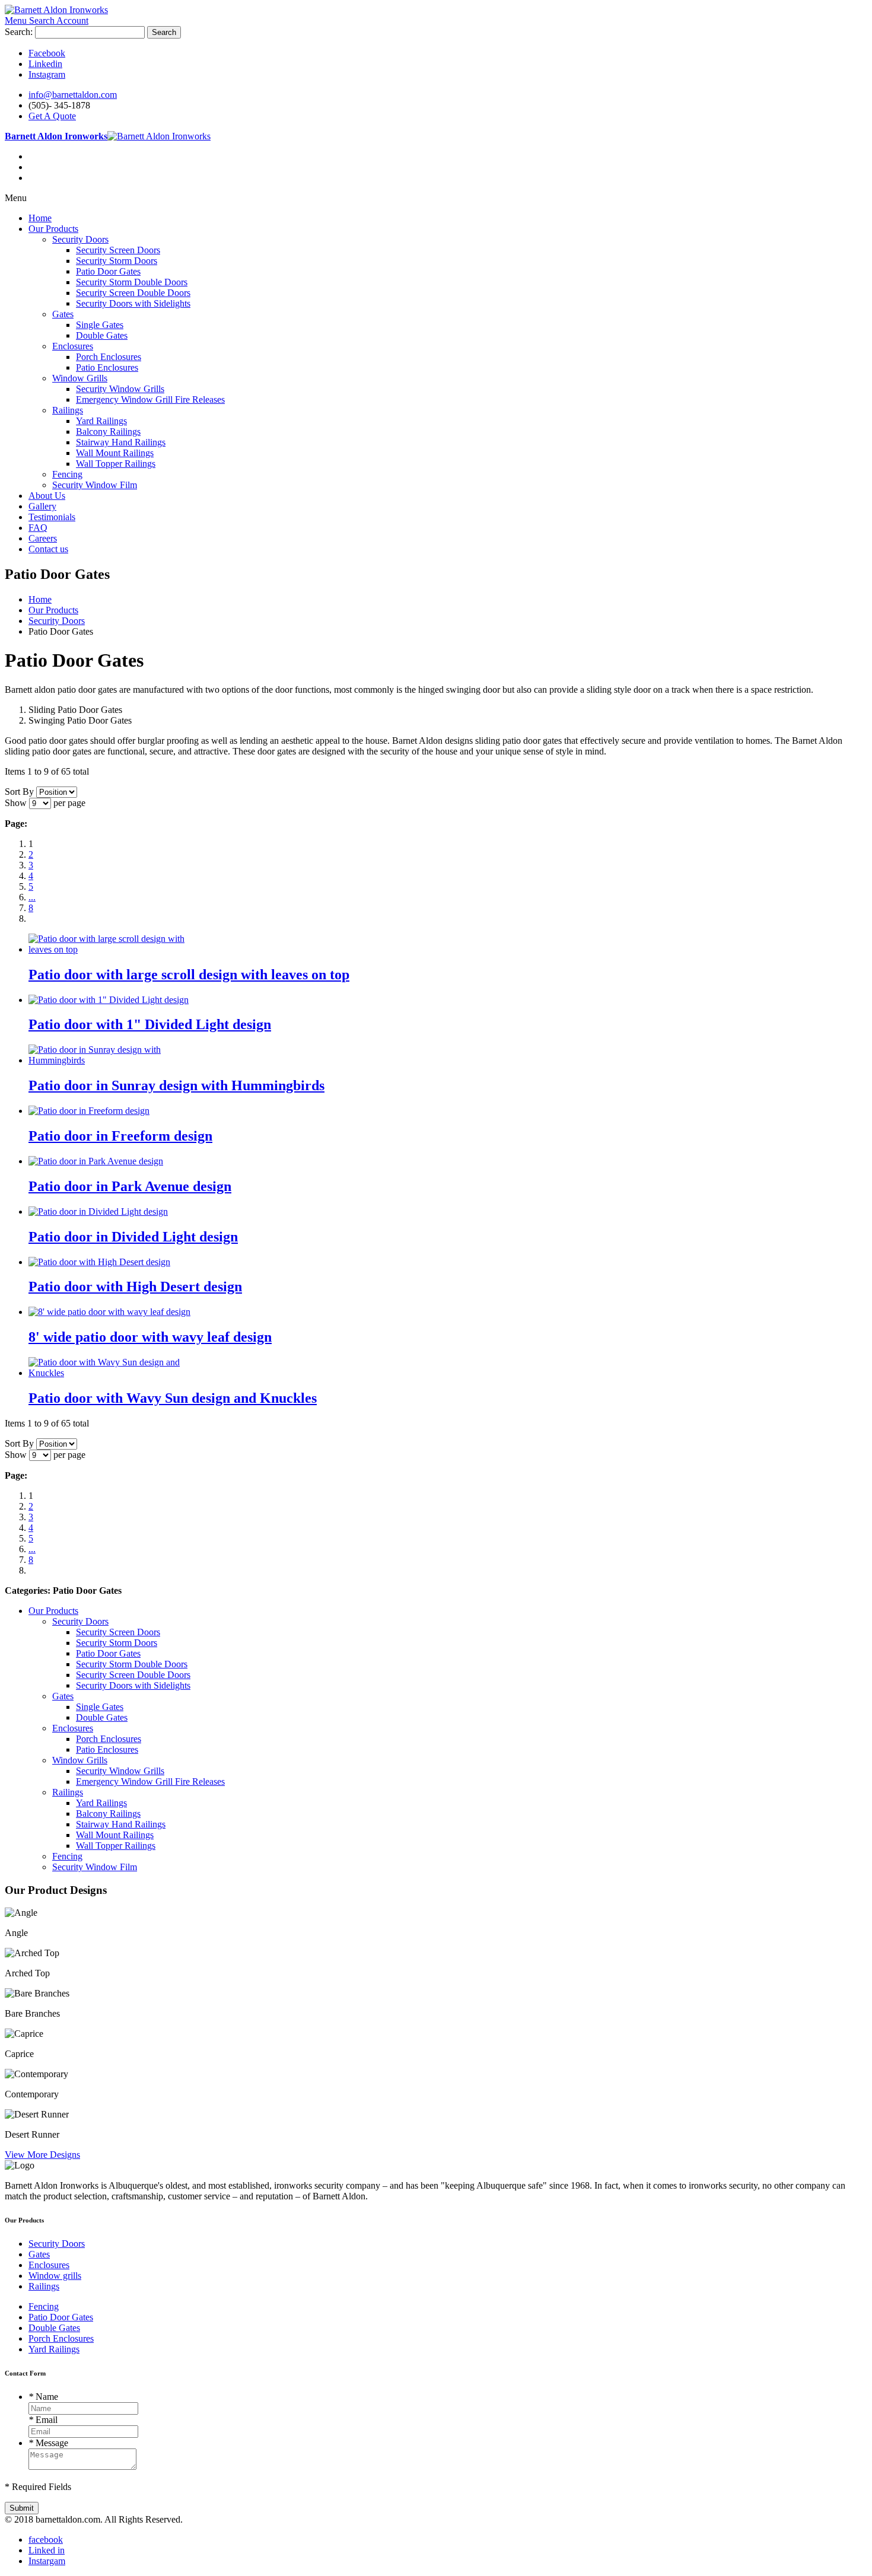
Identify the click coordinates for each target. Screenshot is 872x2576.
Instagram (47, 74)
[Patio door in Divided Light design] (98, 1211)
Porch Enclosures (61, 2338)
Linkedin (45, 64)
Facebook (47, 53)
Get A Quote (52, 116)
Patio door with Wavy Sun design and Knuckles (173, 1398)
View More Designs (42, 2155)
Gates (39, 2254)
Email (43, 2420)
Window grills (55, 2276)
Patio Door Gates (61, 2317)
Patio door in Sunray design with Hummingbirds (176, 1085)
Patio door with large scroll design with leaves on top (189, 975)
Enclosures (49, 2265)
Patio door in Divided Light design (133, 1237)
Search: (19, 32)
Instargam (47, 2561)
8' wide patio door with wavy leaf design (150, 1337)
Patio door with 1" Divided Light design (150, 1024)
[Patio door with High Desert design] (99, 1262)
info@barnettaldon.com (73, 95)
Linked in (47, 2550)
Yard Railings (54, 2349)
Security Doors (57, 2244)
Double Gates (54, 2328)
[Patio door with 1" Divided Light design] (109, 1000)
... (32, 897)
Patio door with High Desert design (135, 1287)
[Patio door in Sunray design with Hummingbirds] (116, 1060)
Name (43, 2397)
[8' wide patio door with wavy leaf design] (109, 1312)
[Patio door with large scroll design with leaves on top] (116, 949)
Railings (44, 2286)
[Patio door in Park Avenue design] (96, 1161)
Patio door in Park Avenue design (130, 1186)
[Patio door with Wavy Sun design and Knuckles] (116, 1373)
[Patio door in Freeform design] (89, 1111)
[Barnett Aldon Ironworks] (56, 10)
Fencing (44, 2306)
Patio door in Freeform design (120, 1136)
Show (16, 803)
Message (48, 2443)
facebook (46, 2540)
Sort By (19, 792)
